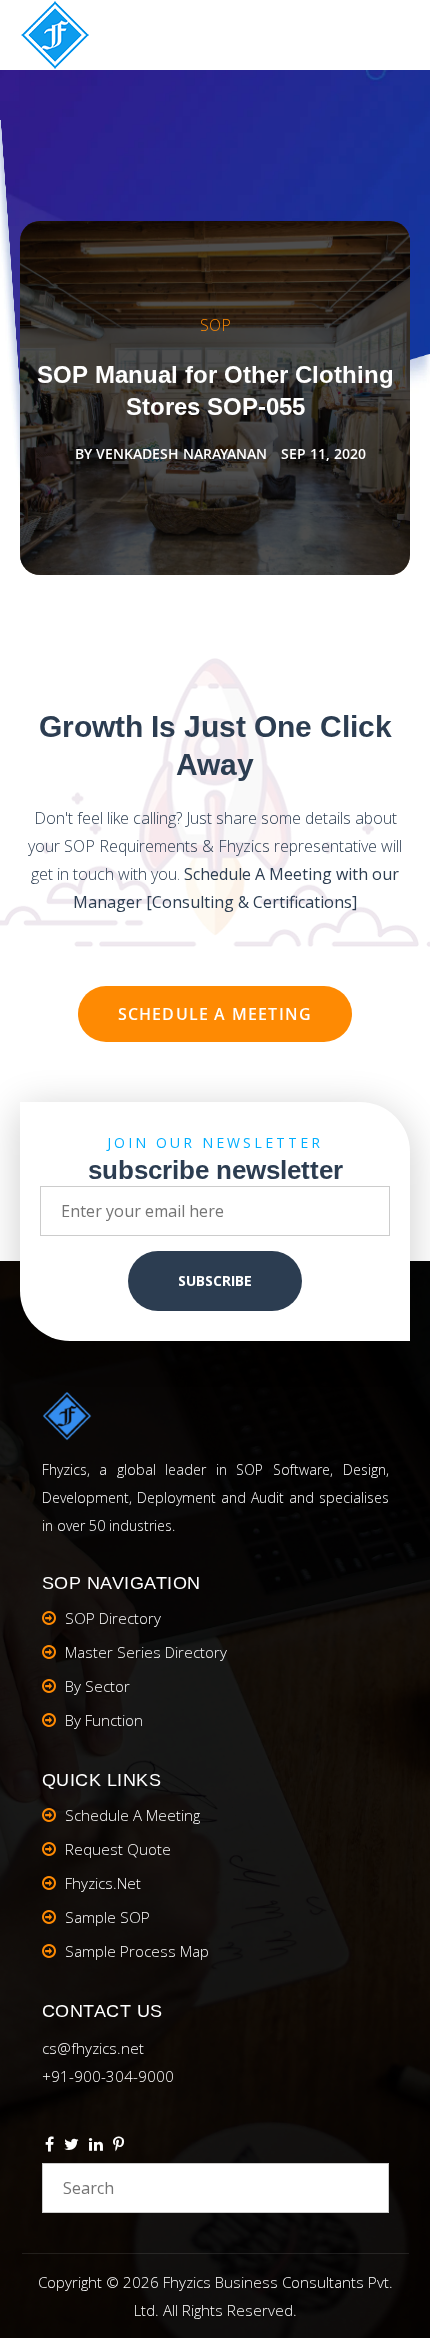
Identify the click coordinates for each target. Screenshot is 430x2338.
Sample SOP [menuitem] (107, 1917)
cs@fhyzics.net (93, 2048)
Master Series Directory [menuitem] (146, 1652)
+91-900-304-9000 (108, 2076)
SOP (215, 325)
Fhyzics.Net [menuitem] (103, 1883)
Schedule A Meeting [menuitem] (132, 1815)
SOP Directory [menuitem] (113, 1618)
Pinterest (118, 2147)
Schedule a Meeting (215, 1014)
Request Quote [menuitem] (118, 1849)
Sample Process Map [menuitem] (137, 1951)
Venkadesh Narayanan (181, 453)
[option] (215, 398)
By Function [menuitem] (104, 1720)
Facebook (49, 2147)
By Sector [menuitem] (97, 1686)
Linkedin (96, 2147)
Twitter (71, 2147)
